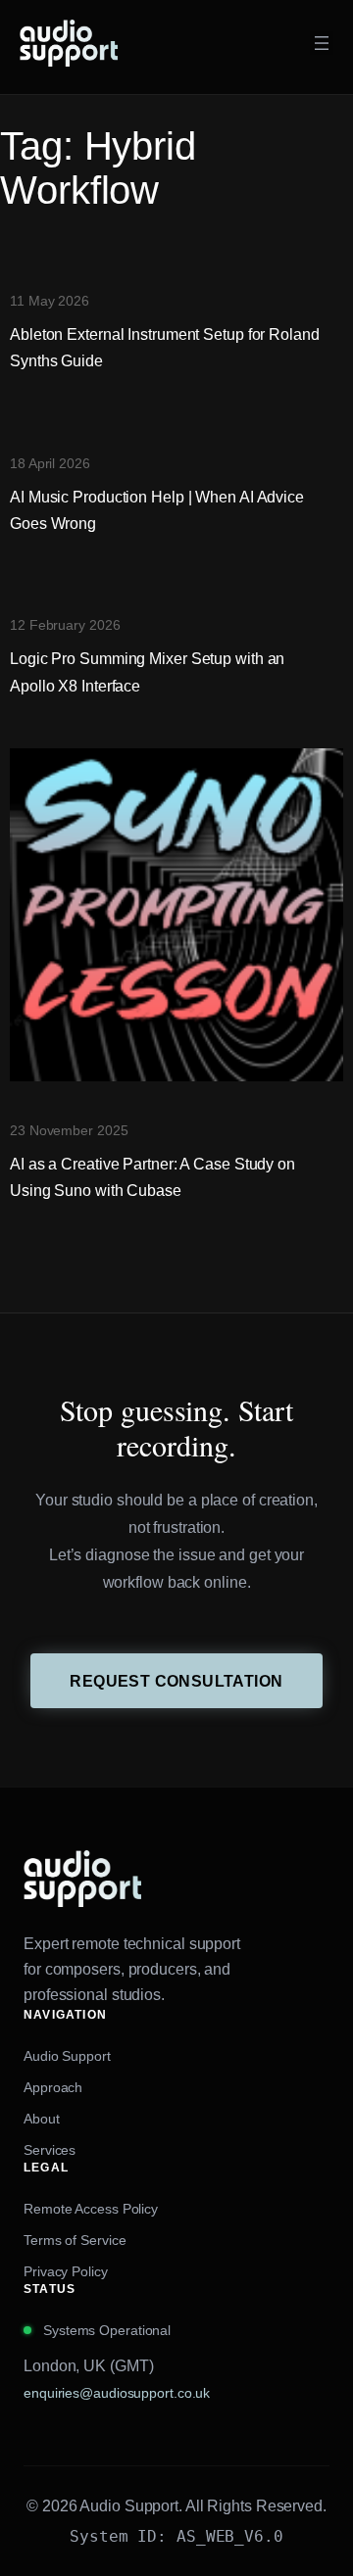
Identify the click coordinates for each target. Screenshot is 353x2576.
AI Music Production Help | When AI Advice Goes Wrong (157, 510)
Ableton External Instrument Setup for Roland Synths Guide (165, 347)
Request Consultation (176, 1681)
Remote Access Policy (91, 2209)
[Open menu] (322, 43)
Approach (53, 2087)
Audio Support (67, 2056)
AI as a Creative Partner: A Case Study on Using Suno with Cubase (152, 1177)
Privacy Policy (66, 2271)
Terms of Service (75, 2240)
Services (50, 2150)
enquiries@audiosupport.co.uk (117, 2393)
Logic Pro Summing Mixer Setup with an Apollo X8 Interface (147, 671)
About (42, 2119)
